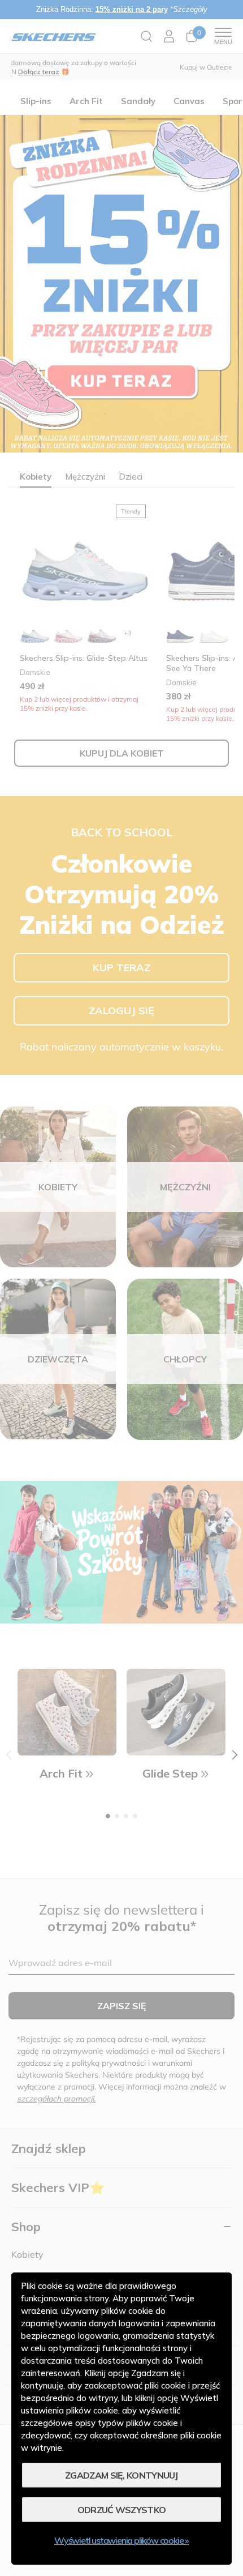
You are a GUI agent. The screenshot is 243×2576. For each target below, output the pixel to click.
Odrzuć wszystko (122, 2510)
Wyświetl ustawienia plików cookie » (121, 2540)
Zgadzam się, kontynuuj (121, 2475)
